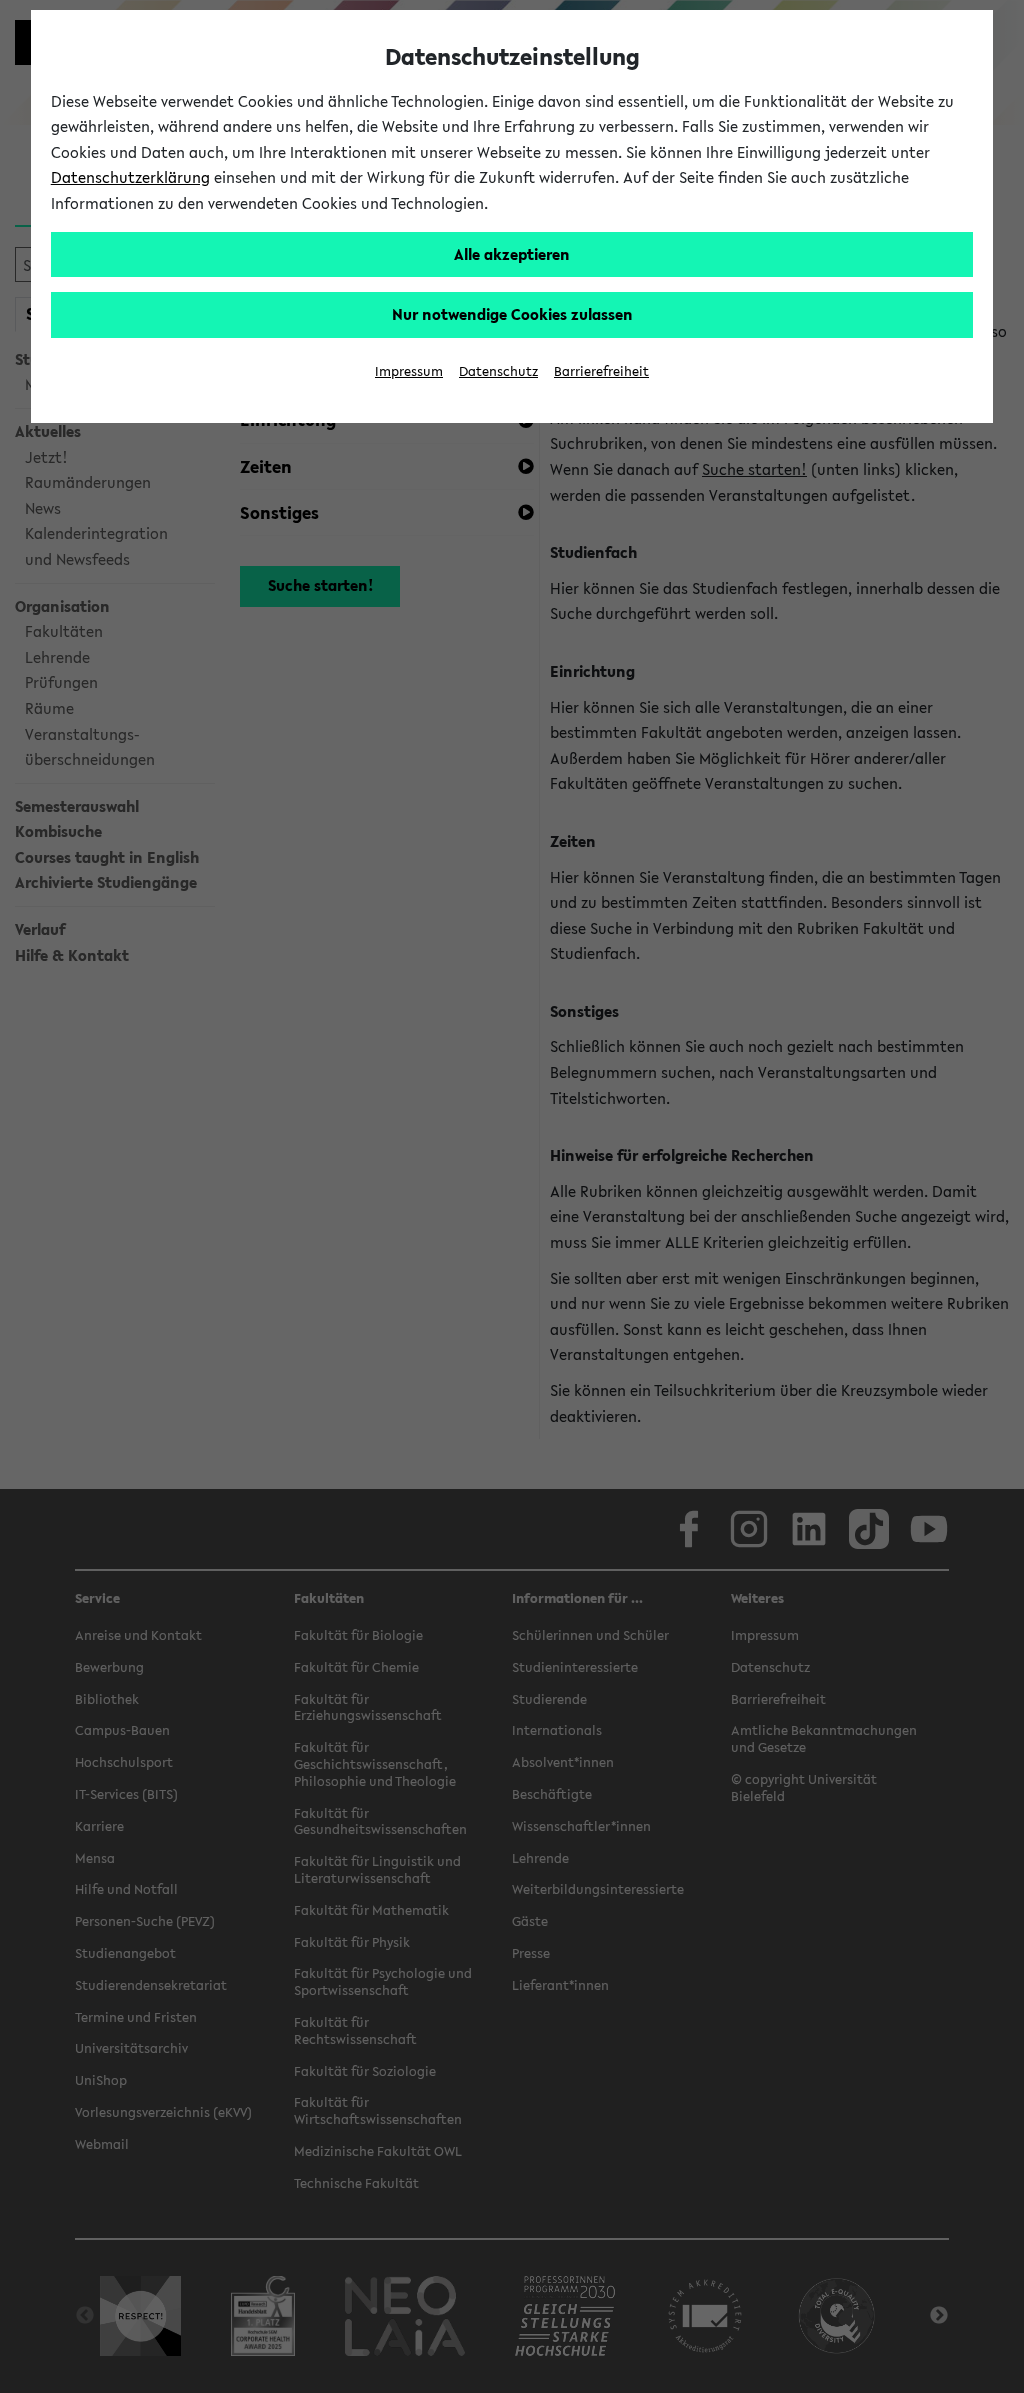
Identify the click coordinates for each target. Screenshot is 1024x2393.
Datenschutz (498, 371)
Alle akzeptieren (512, 254)
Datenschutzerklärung (130, 177)
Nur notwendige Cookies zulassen (512, 314)
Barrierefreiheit (601, 371)
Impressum (409, 371)
